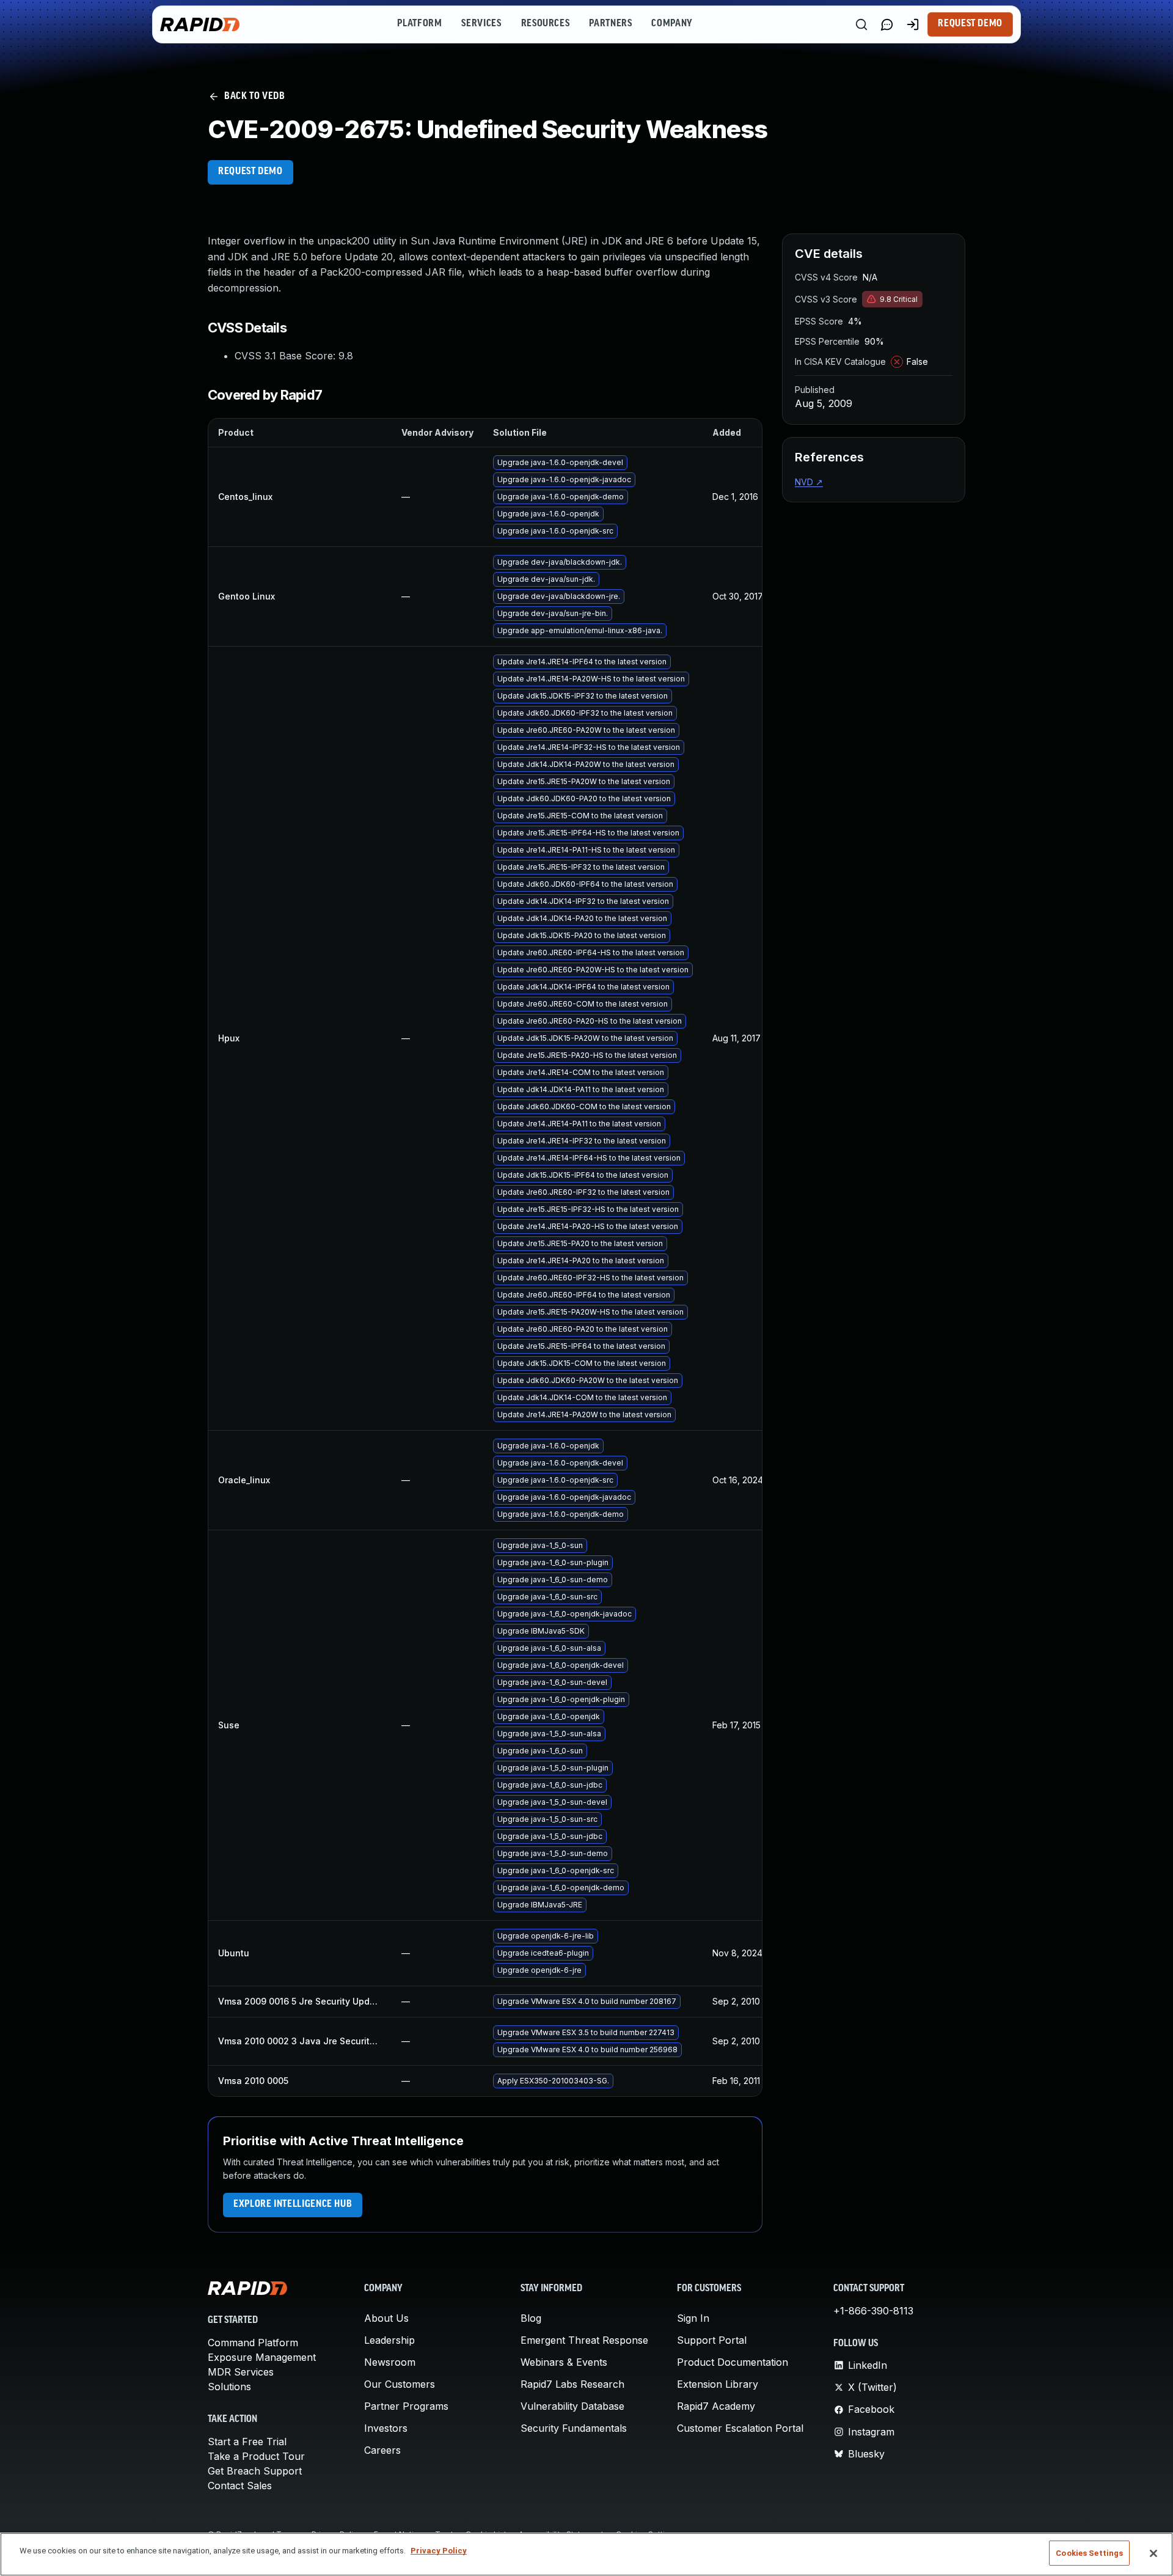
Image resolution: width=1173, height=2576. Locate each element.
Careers (382, 2450)
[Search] (861, 24)
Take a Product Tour (256, 2456)
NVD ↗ (809, 482)
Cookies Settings (1089, 2553)
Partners (610, 24)
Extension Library (718, 2384)
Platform (419, 24)
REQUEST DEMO (250, 172)
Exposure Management (262, 2357)
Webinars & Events (564, 2362)
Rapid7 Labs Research (572, 2384)
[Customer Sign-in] (913, 24)
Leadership (389, 2340)
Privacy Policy (439, 2551)
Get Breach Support (255, 2471)
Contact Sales (240, 2486)
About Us (386, 2318)
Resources (546, 24)
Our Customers (400, 2384)
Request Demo (970, 24)
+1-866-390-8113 (873, 2311)
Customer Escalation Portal (740, 2428)
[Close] (1153, 2553)
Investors (386, 2428)
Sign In (693, 2318)
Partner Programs (406, 2406)
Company (672, 24)
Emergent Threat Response (584, 2340)
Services (481, 24)
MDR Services (241, 2372)
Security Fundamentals (574, 2428)
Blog (531, 2318)
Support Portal (712, 2340)
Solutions (229, 2387)
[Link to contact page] (887, 24)
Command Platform (253, 2343)
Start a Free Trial (247, 2442)
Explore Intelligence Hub (293, 2204)
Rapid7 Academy (716, 2406)
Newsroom (390, 2362)
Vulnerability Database (572, 2406)
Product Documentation (733, 2362)
